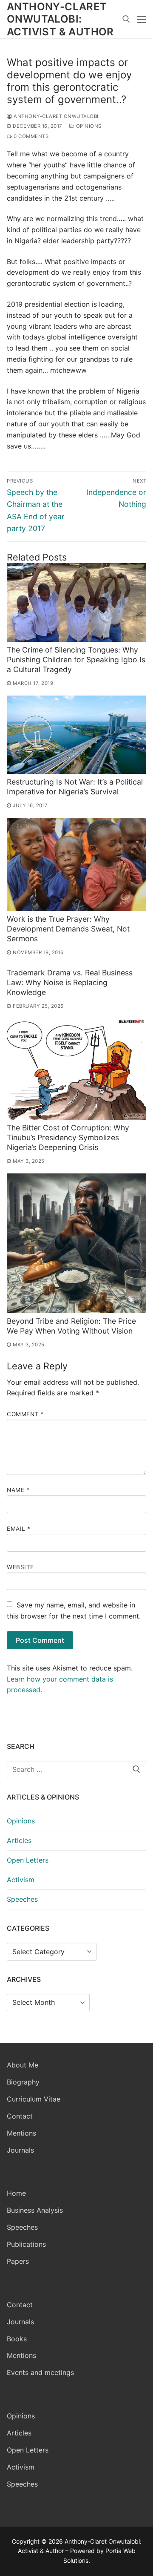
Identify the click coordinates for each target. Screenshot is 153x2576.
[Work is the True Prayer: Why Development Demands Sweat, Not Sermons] (76, 864)
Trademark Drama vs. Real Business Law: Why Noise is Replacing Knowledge (70, 982)
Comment (25, 1414)
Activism (21, 1880)
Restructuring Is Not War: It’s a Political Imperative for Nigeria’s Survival (75, 787)
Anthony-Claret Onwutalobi (55, 116)
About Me (23, 2065)
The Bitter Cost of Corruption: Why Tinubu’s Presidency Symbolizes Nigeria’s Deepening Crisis (68, 1137)
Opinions (88, 126)
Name (18, 1490)
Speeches (22, 1899)
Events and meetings (40, 2372)
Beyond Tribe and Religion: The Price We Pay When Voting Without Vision (71, 1326)
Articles (19, 1840)
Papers (18, 2261)
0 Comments (30, 136)
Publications (26, 2244)
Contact (20, 2116)
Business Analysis (35, 2210)
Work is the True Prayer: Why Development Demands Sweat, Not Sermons (68, 929)
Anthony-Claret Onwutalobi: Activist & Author (60, 19)
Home (16, 2193)
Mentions (21, 2133)
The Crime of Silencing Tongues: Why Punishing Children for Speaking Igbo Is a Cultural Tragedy (76, 660)
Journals (20, 2150)
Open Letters (28, 1860)
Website (20, 1567)
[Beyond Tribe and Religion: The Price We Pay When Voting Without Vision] (76, 1243)
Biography (23, 2082)
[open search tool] (126, 19)
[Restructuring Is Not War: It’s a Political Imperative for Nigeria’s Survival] (76, 735)
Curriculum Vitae (34, 2099)
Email (19, 1529)
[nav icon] (142, 19)
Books (17, 2339)
